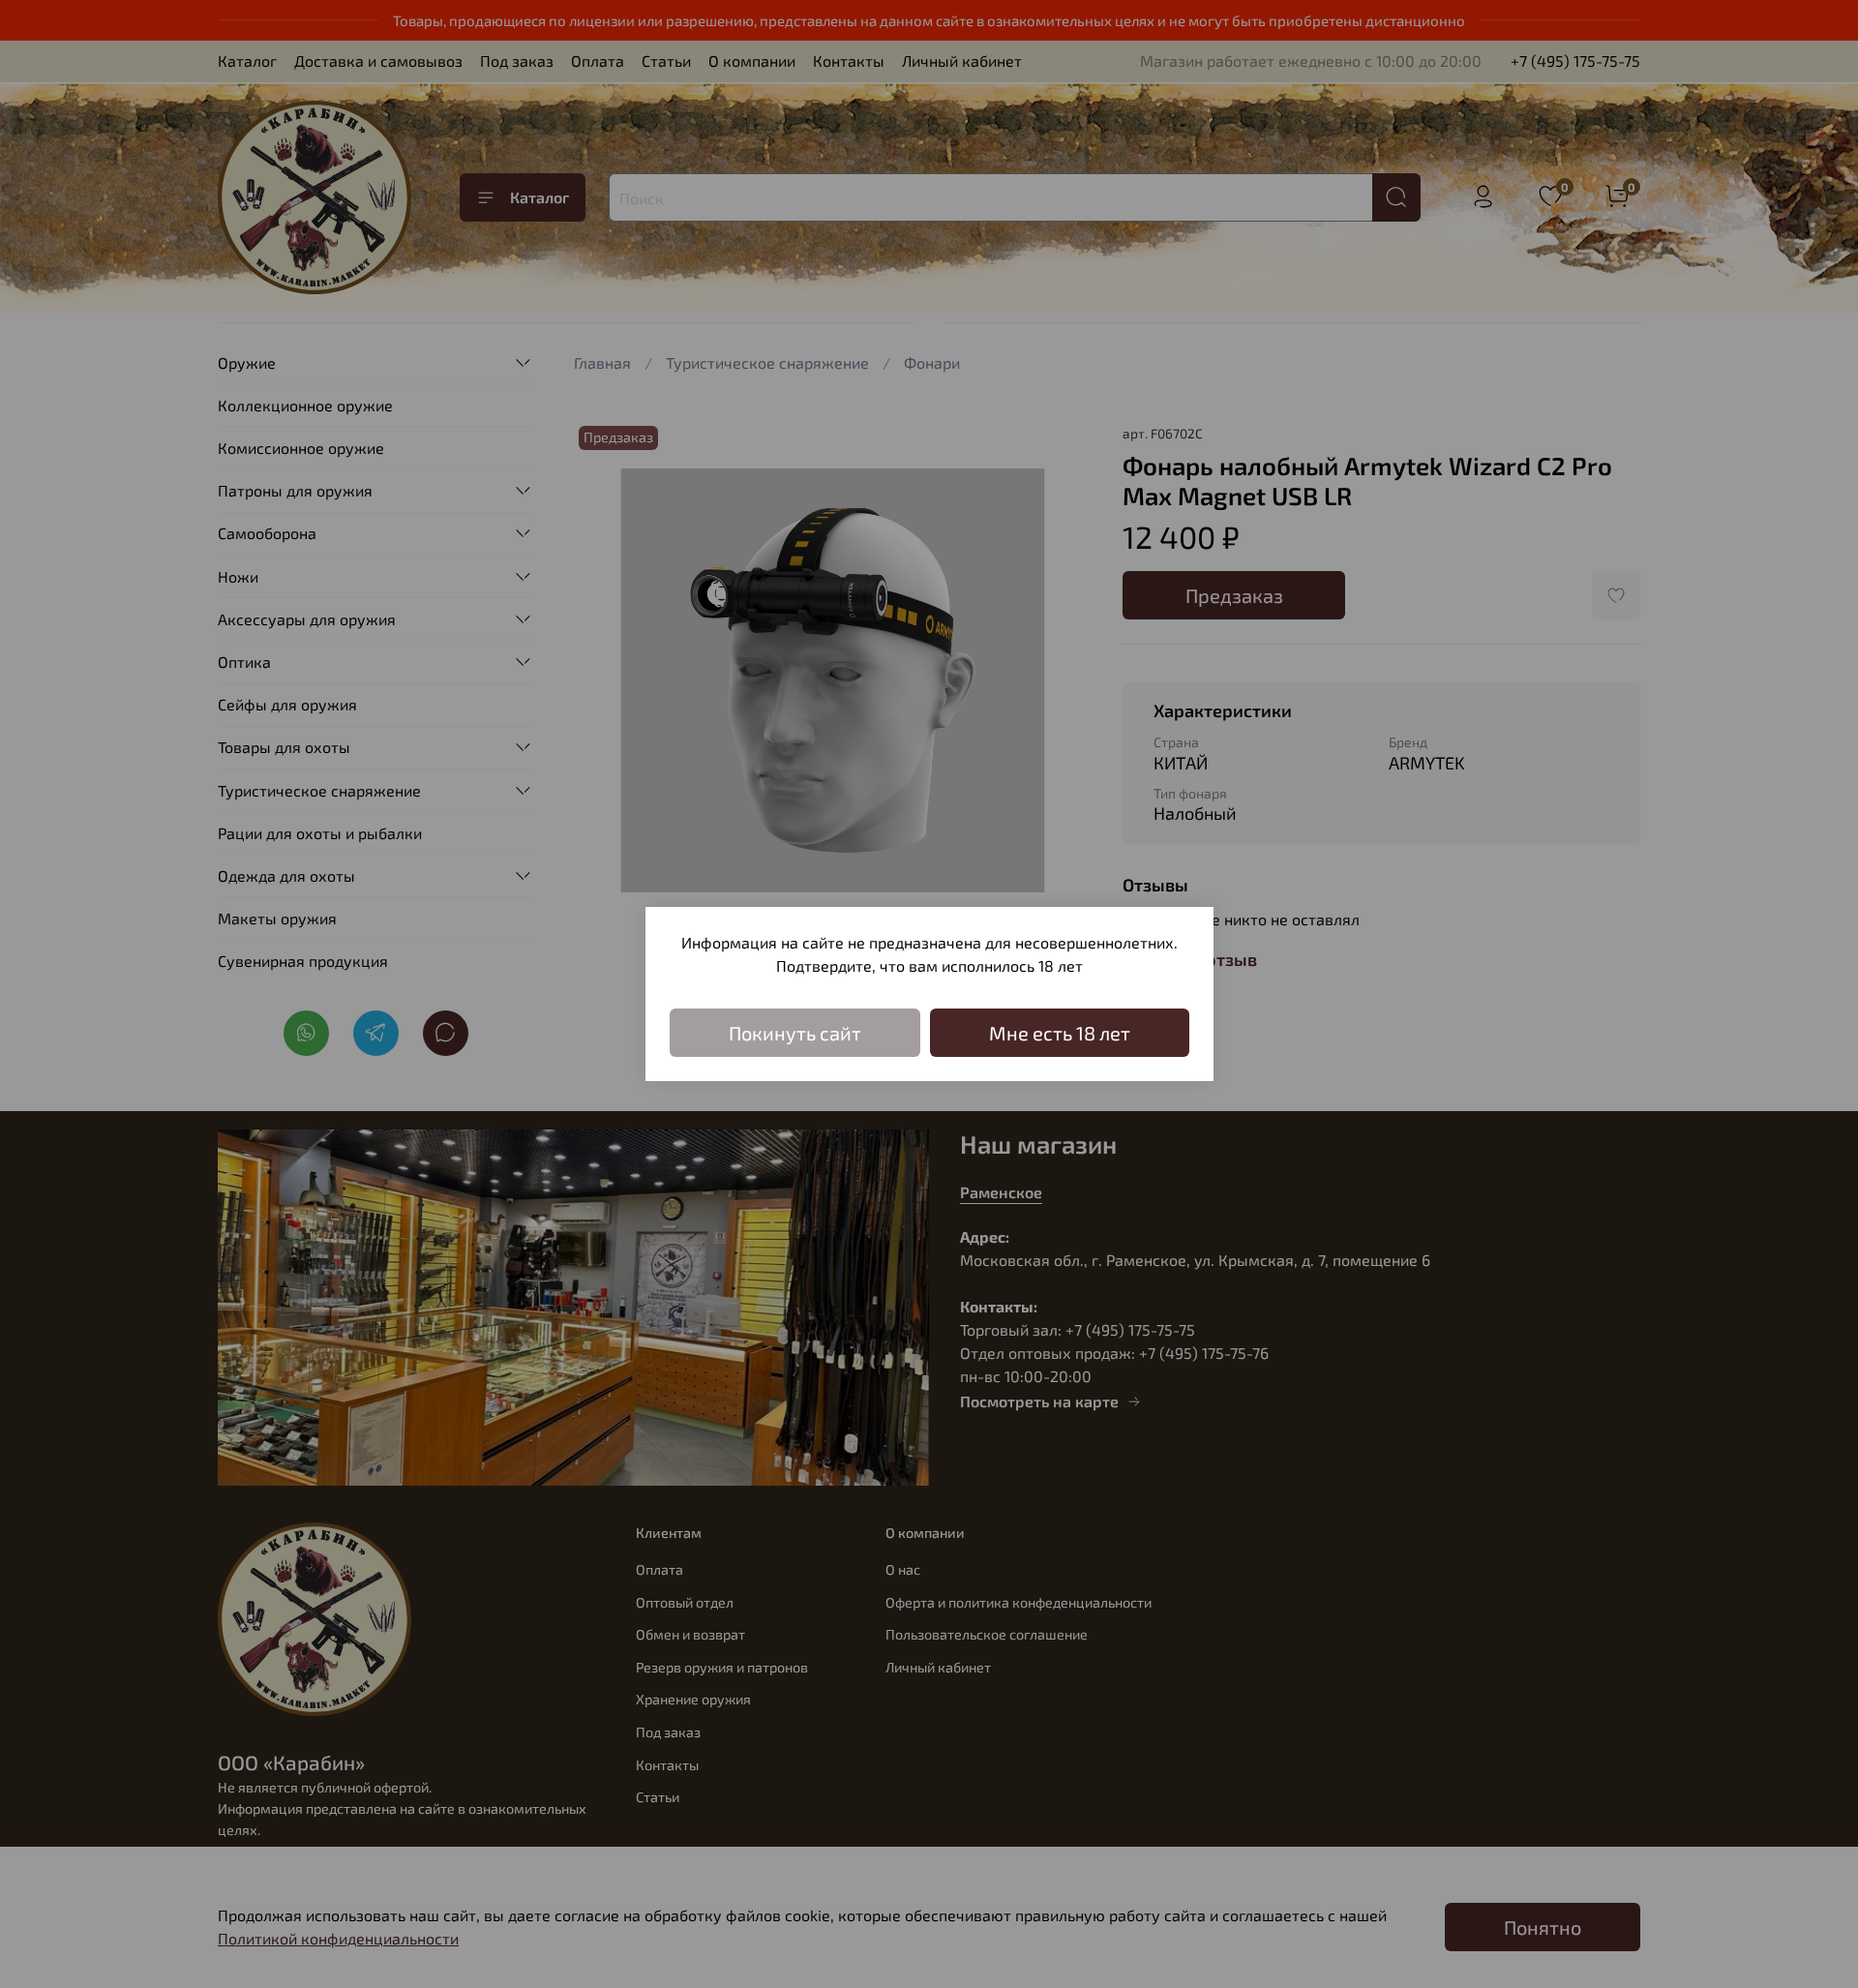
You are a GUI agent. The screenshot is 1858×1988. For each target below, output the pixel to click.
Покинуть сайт (795, 1033)
